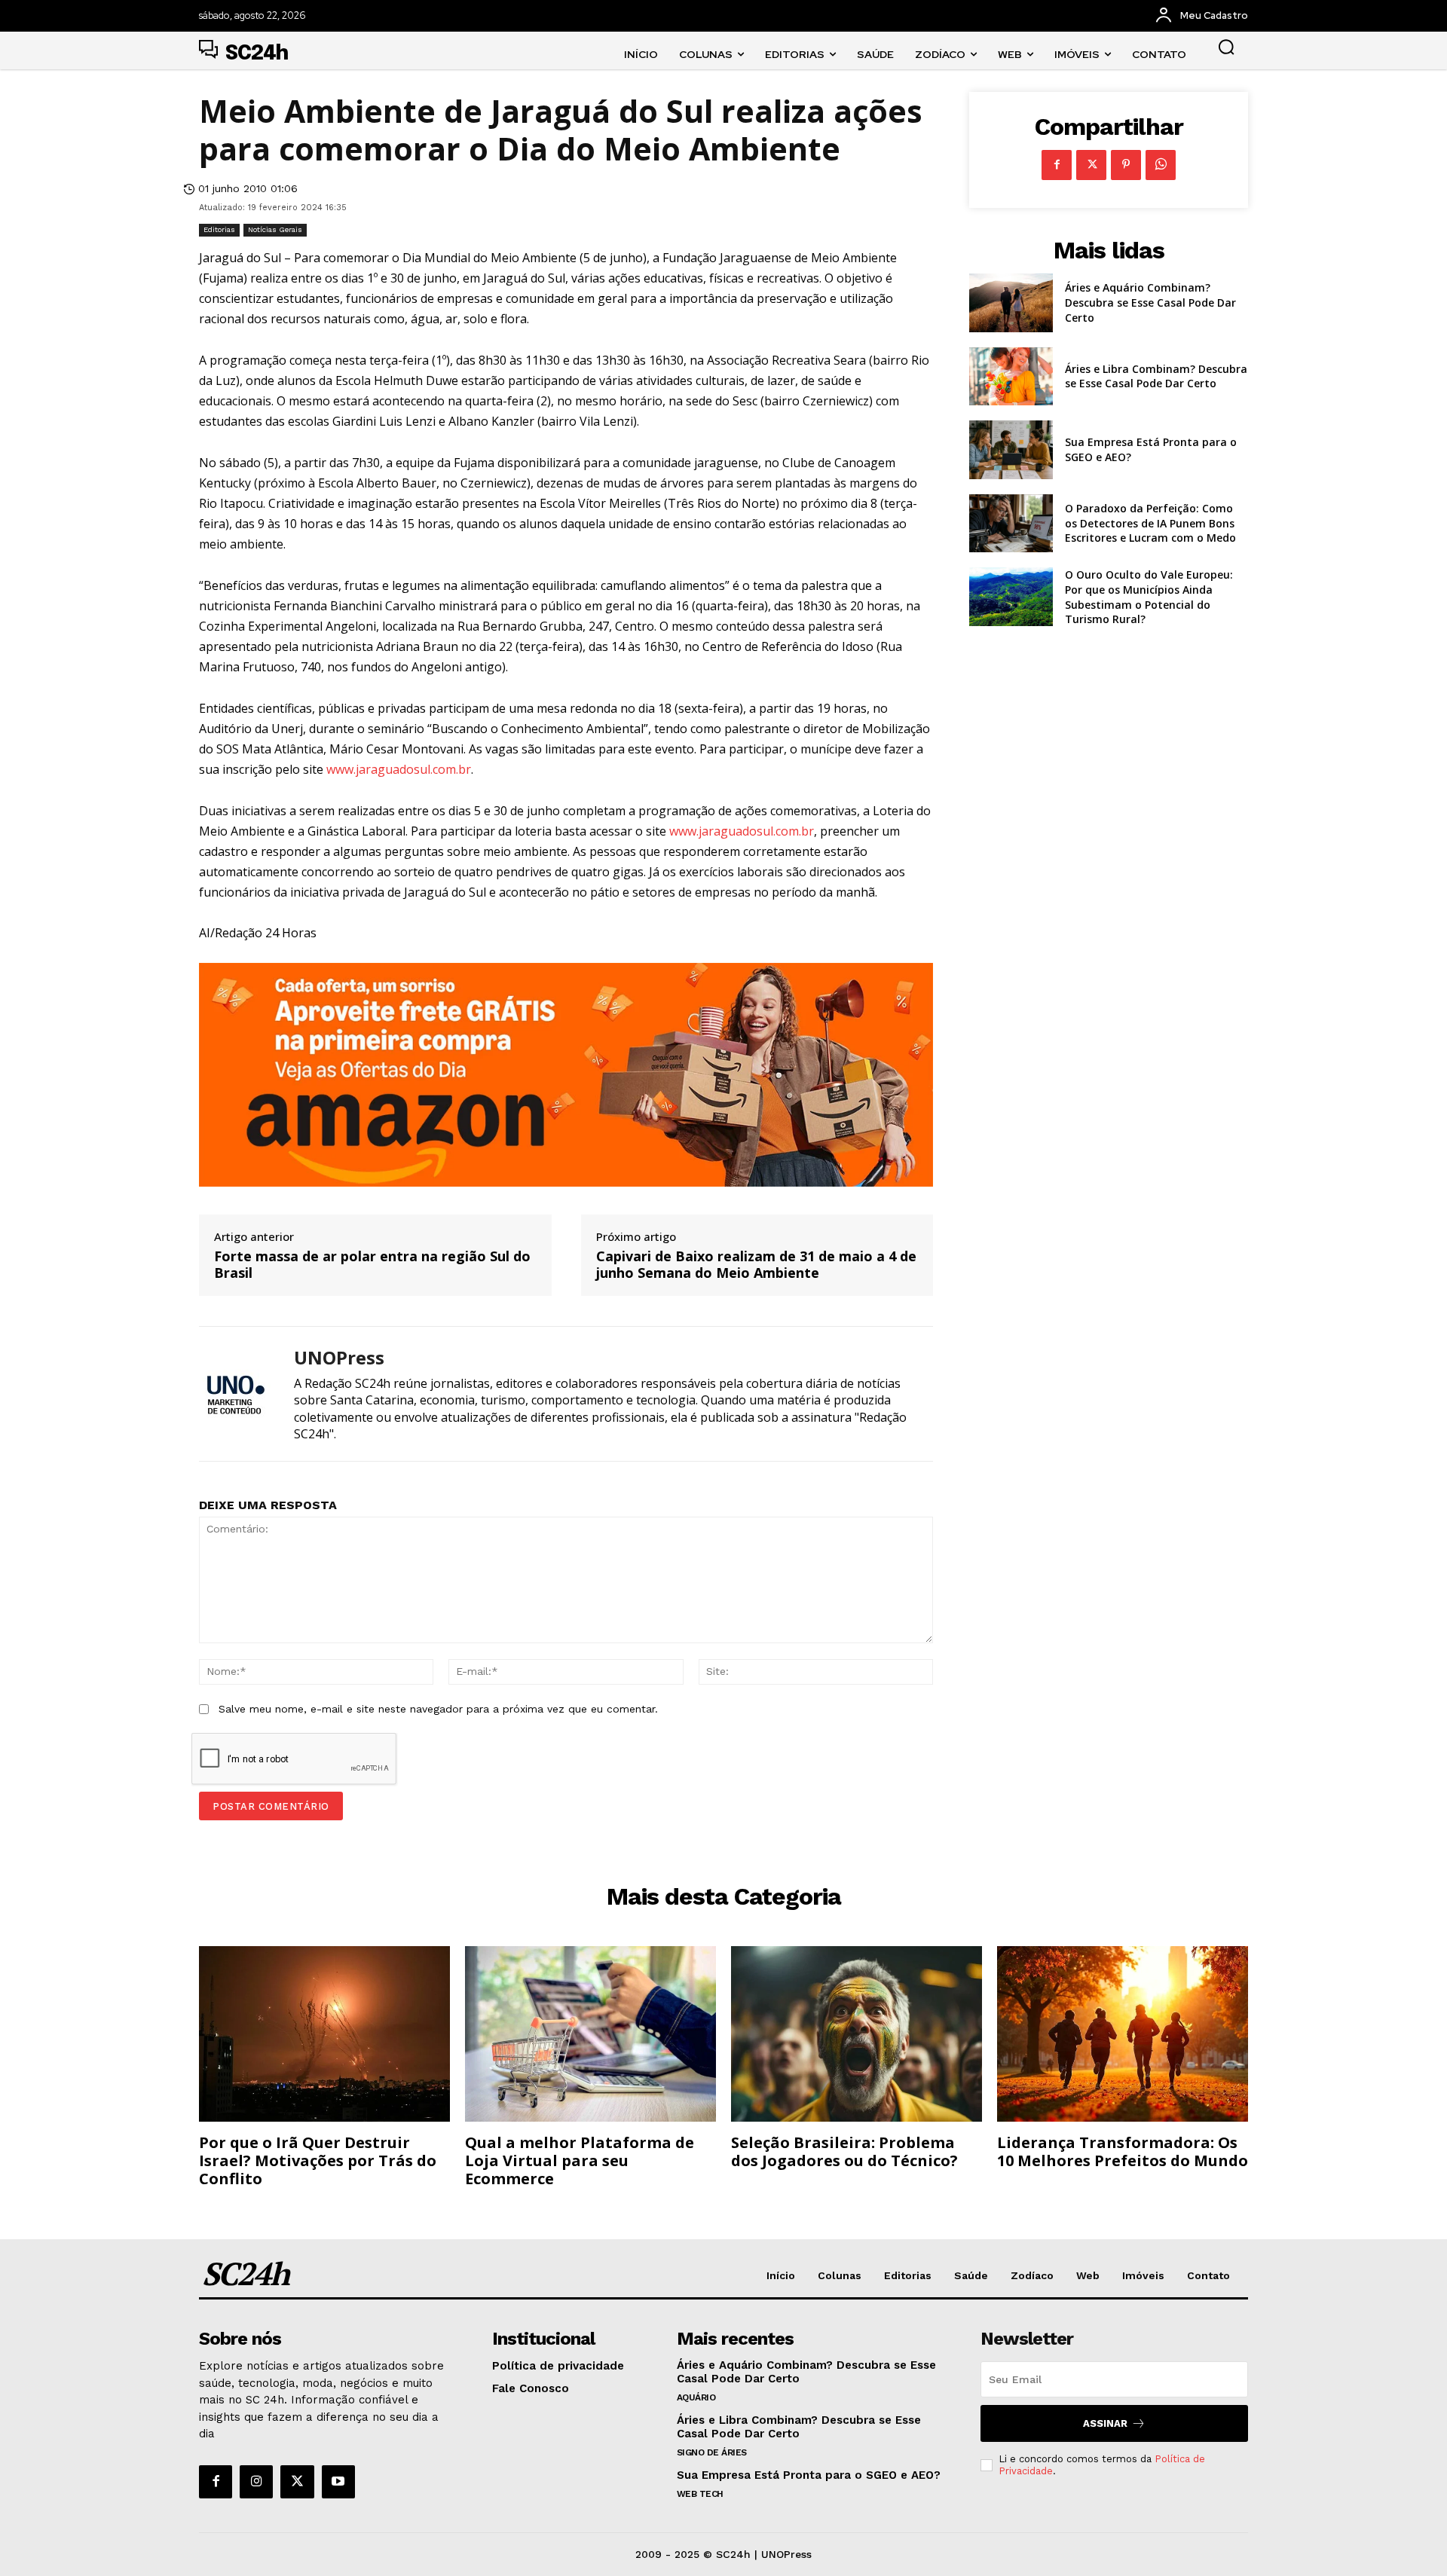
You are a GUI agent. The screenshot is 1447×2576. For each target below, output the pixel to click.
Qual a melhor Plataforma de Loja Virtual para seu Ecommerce (580, 2160)
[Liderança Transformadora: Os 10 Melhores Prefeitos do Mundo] (1123, 2034)
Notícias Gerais (275, 229)
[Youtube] (338, 2482)
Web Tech (700, 2494)
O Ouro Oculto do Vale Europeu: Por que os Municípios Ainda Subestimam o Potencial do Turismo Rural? (1149, 597)
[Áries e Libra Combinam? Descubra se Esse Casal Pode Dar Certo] (1011, 377)
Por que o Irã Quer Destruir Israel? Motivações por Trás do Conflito (318, 2160)
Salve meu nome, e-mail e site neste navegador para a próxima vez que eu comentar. (438, 1709)
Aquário (696, 2397)
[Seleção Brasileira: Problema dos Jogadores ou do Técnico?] (857, 2034)
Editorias (219, 229)
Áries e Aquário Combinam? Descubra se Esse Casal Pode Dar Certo (1150, 302)
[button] (1226, 47)
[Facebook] (1057, 165)
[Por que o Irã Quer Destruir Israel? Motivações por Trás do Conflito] (324, 2034)
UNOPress (339, 1358)
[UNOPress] (235, 1393)
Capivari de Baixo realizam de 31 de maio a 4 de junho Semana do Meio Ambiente (756, 1265)
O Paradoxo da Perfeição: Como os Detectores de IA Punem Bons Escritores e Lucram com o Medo (1150, 523)
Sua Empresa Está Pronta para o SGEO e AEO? (809, 2475)
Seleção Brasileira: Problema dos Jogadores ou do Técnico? (844, 2151)
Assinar (1105, 2423)
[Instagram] (256, 2482)
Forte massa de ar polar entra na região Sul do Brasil (372, 1265)
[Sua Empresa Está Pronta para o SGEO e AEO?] (1011, 450)
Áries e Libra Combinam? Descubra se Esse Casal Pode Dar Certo (1156, 376)
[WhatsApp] (1161, 165)
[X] (1091, 165)
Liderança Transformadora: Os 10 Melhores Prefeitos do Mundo (1123, 2151)
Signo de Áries (712, 2452)
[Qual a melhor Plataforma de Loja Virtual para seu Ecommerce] (590, 2034)
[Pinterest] (1126, 165)
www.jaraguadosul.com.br (399, 769)
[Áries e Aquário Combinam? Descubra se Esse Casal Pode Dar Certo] (1011, 303)
